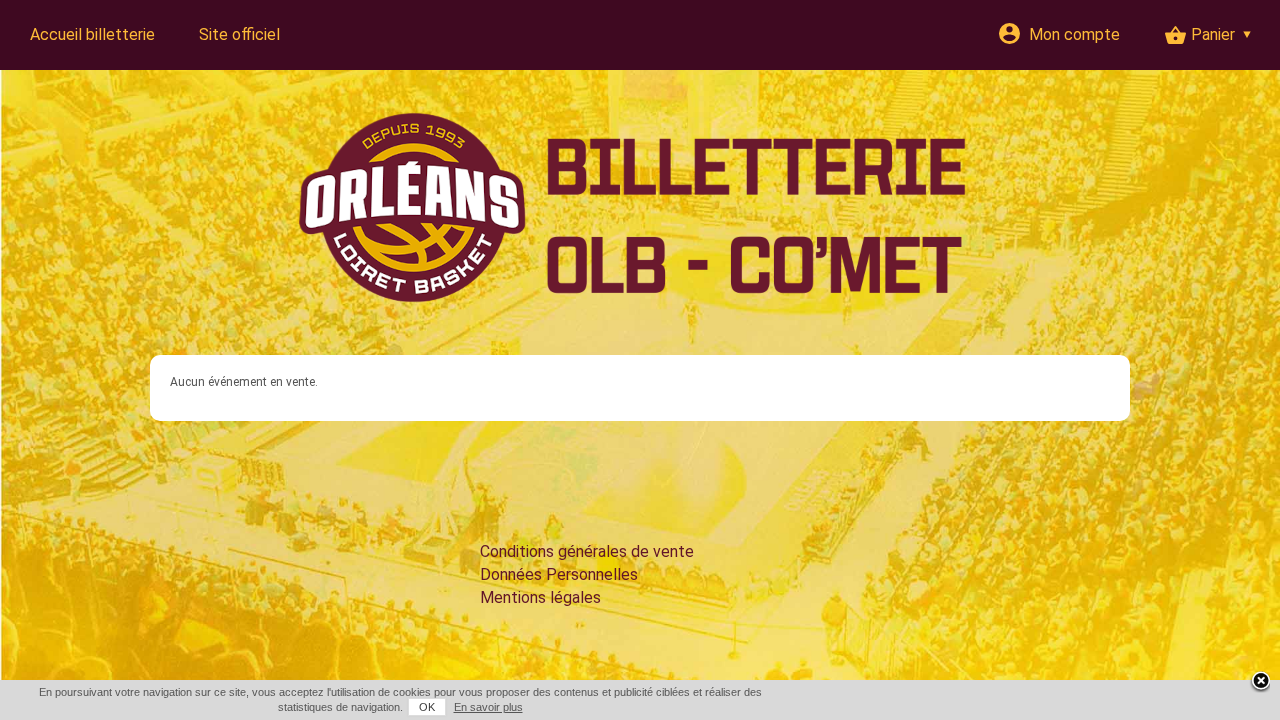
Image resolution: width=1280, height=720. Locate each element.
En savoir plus (488, 707)
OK (427, 707)
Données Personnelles (559, 574)
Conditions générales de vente (587, 551)
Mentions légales (540, 597)
